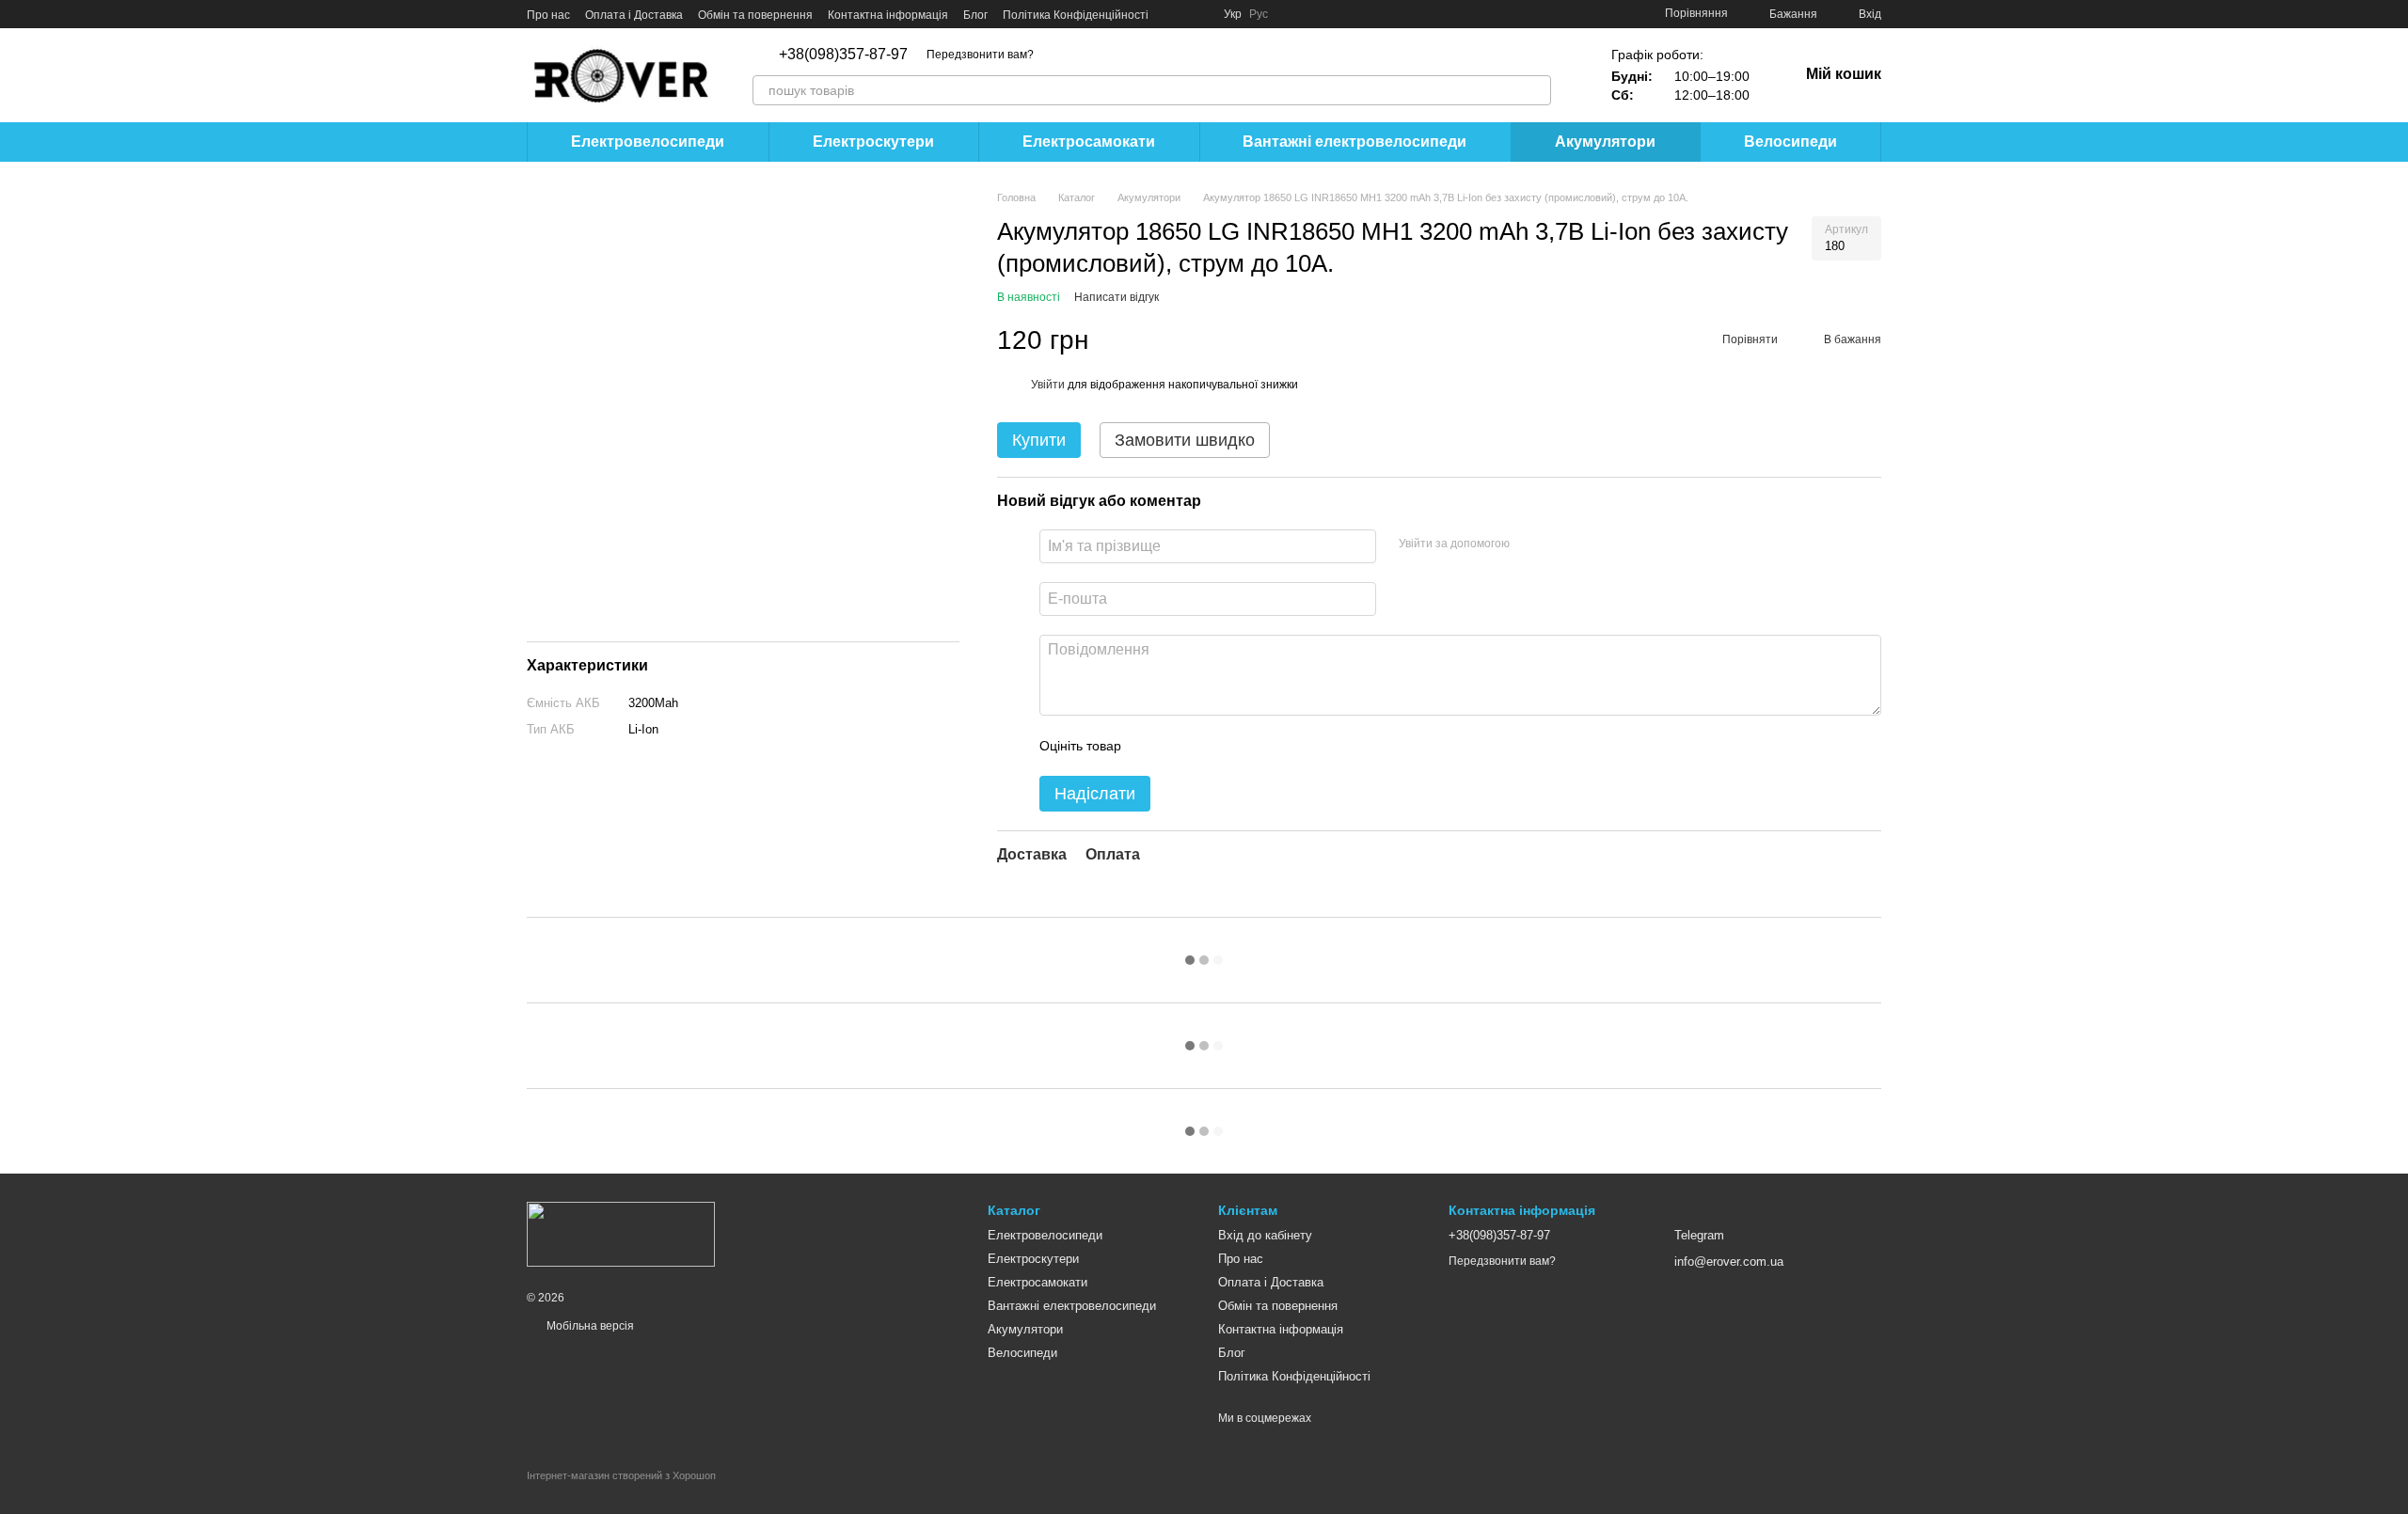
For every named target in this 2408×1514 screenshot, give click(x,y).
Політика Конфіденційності (1076, 15)
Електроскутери (873, 142)
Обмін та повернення (755, 15)
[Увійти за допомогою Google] (1560, 544)
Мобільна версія (589, 1326)
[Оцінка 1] (1152, 746)
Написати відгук (1117, 297)
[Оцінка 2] (1182, 746)
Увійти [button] (1048, 385)
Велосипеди (1790, 142)
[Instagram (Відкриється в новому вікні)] (1175, 14)
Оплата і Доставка (634, 15)
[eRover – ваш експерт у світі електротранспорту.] (621, 1234)
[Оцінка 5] (1273, 746)
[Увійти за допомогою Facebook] (1530, 544)
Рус (1259, 14)
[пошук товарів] (1536, 90)
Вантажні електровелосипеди (1354, 142)
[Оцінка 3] (1212, 746)
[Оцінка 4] (1243, 746)
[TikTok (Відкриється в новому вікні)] (1197, 14)
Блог (975, 15)
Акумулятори (1605, 142)
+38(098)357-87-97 (843, 55)
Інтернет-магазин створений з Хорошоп (621, 1475)
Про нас (548, 15)
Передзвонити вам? (980, 55)
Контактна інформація (888, 15)
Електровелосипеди (648, 142)
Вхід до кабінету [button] (1265, 1235)
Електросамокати (1089, 142)
